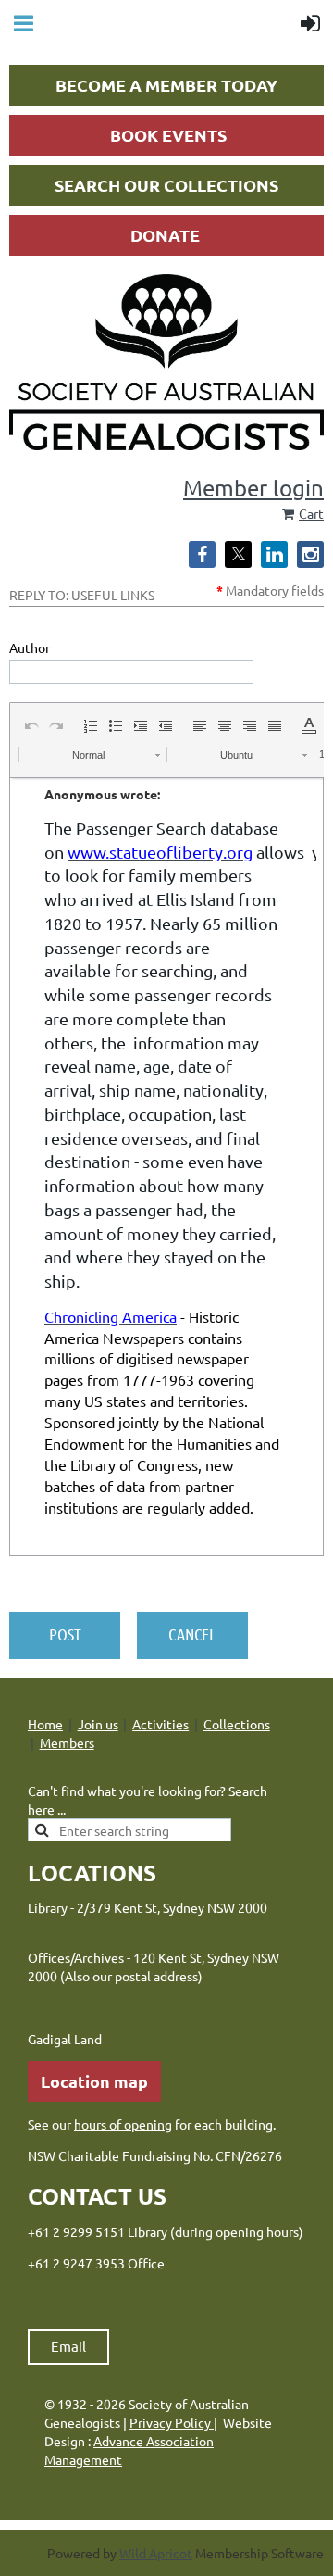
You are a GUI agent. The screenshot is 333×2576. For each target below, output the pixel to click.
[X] (238, 554)
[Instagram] (310, 554)
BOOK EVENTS (168, 135)
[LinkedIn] (274, 554)
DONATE (165, 235)
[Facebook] (202, 554)
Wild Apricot (156, 2553)
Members (67, 1742)
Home (45, 1724)
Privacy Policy (172, 2422)
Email (68, 2346)
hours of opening (123, 2124)
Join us (98, 1724)
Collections (237, 1724)
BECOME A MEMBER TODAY (166, 85)
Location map (94, 2081)
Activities (160, 1724)
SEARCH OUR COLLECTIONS (166, 185)
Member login (253, 488)
